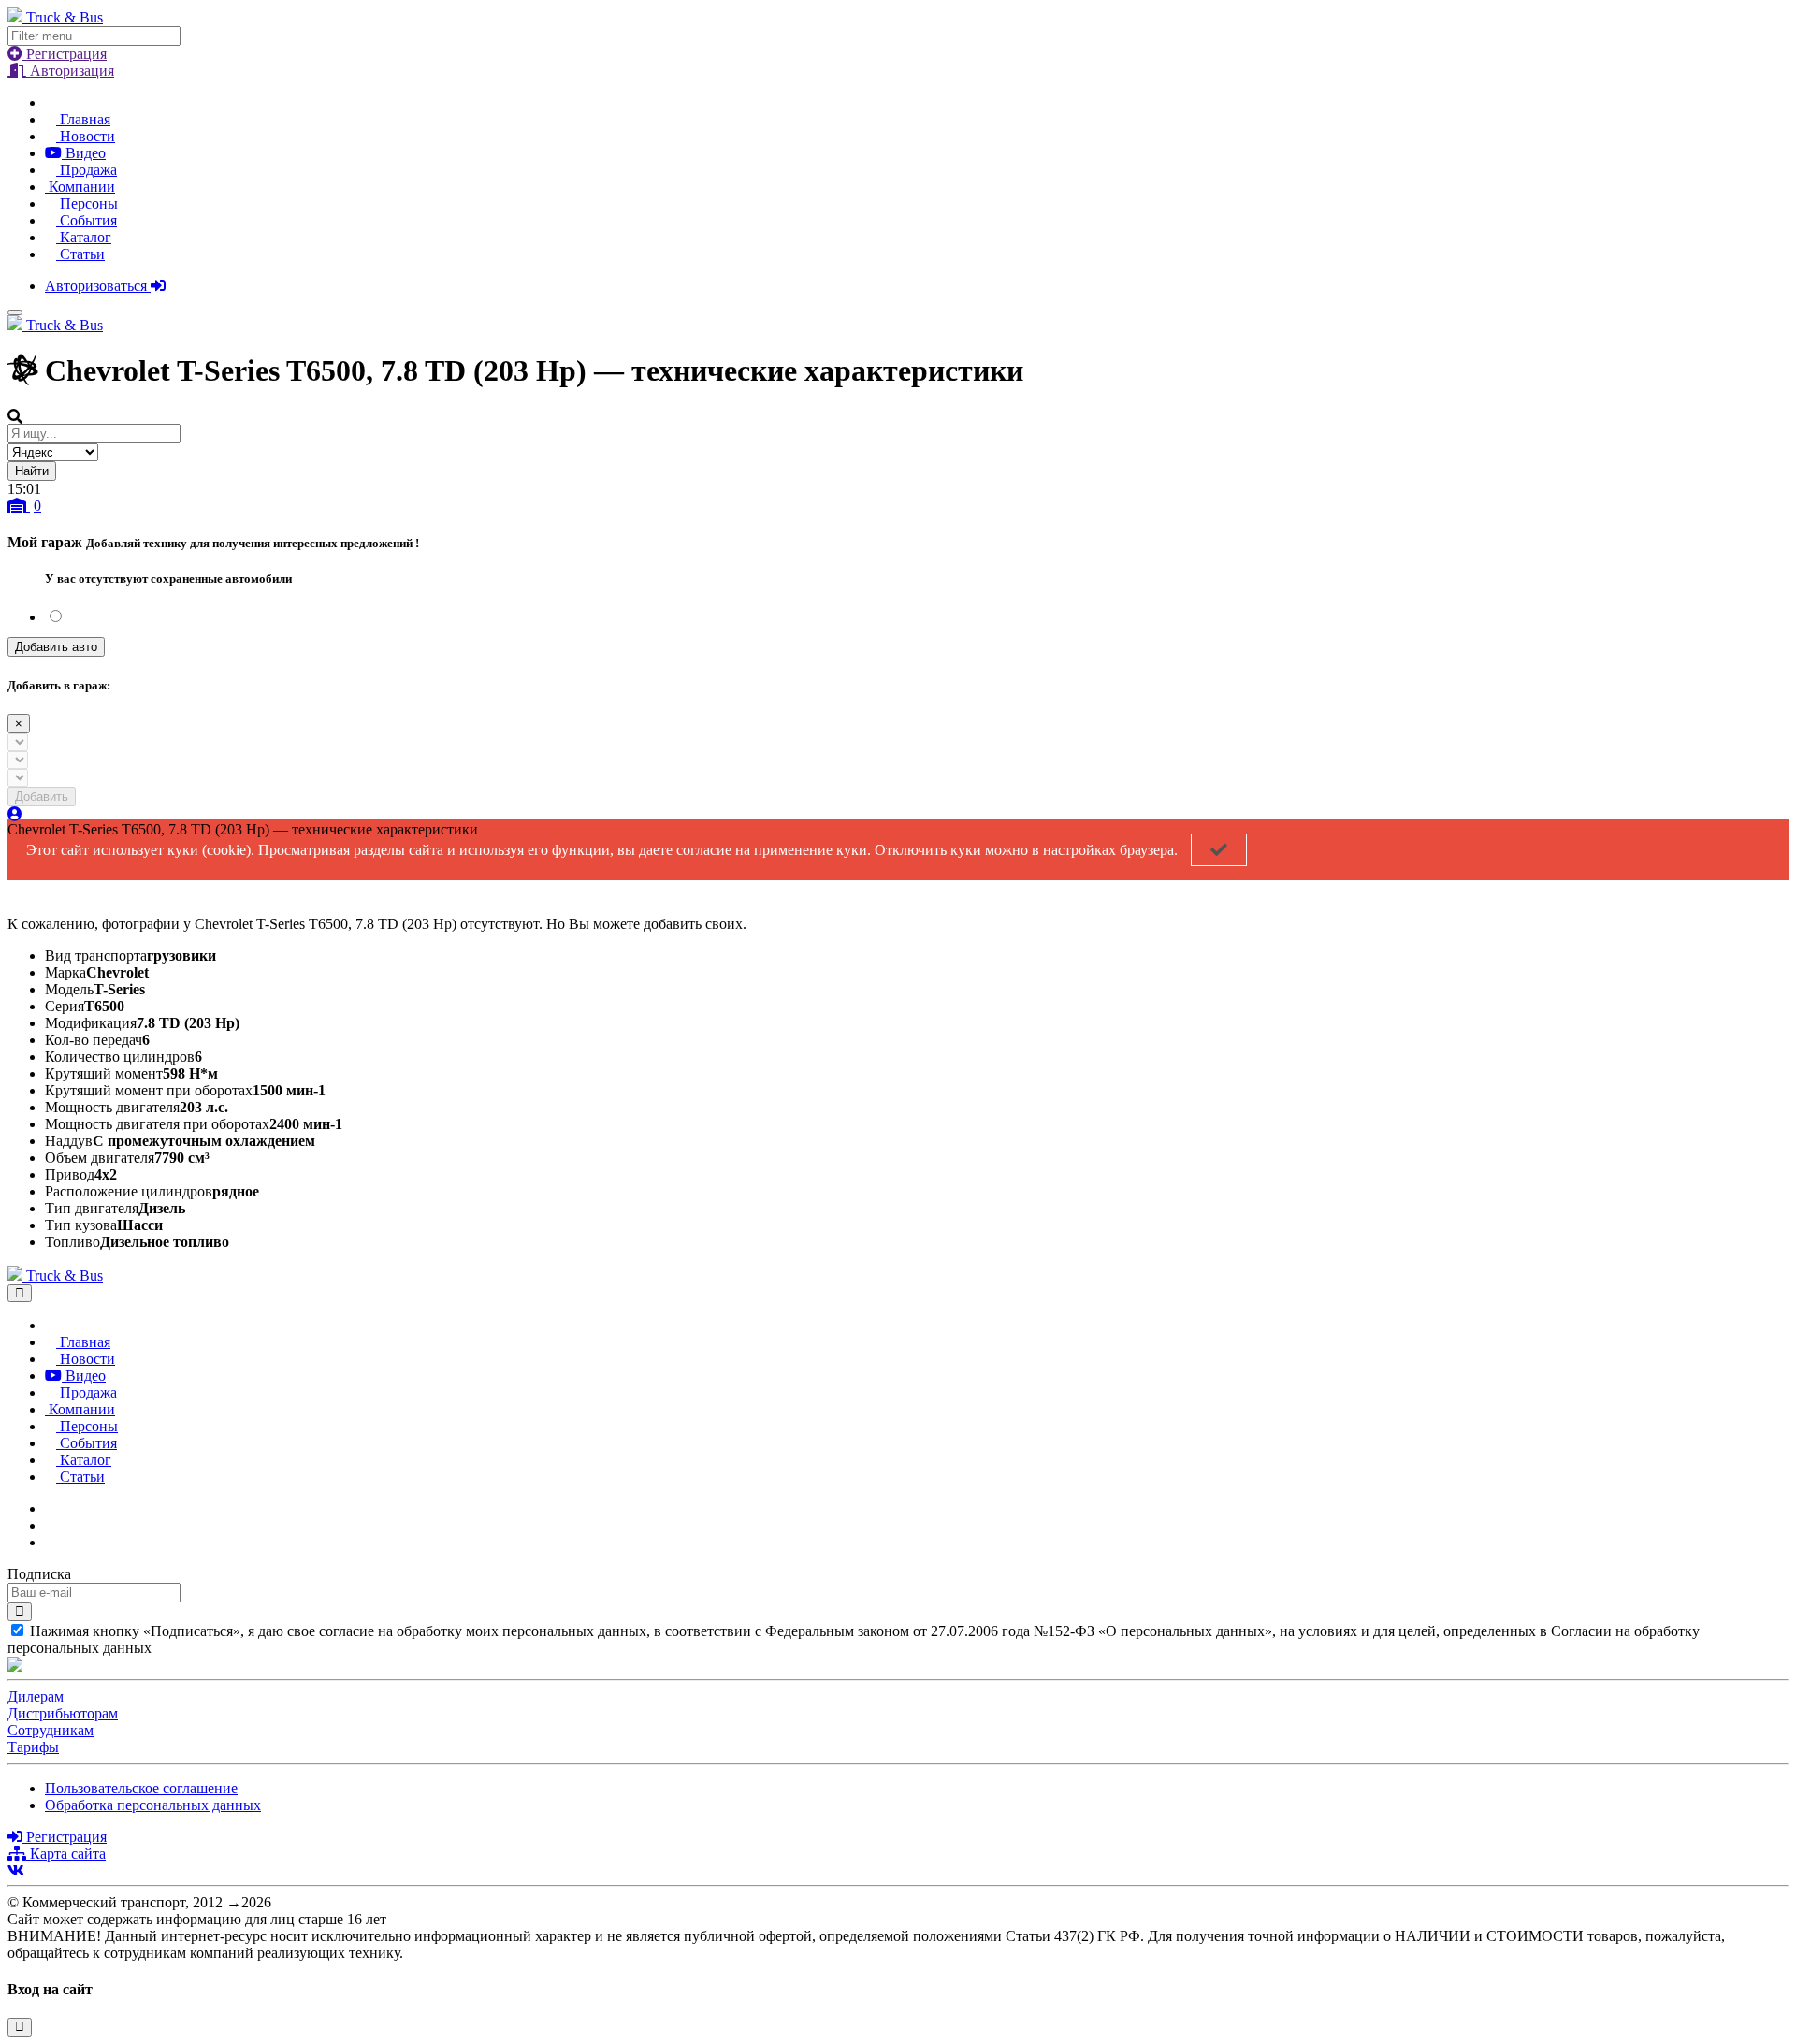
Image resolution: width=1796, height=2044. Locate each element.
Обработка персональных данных (153, 1805)
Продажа (87, 170)
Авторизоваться (98, 286)
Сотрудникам (51, 1730)
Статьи (80, 254)
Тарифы (33, 1747)
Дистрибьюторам (63, 1713)
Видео (84, 153)
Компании (80, 187)
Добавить (42, 797)
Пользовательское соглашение (141, 1788)
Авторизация (70, 71)
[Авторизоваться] (15, 814)
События (87, 220)
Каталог (84, 237)
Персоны (87, 203)
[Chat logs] (51, 1508)
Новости (86, 136)
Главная (83, 119)
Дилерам (36, 1696)
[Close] (20, 1293)
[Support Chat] (51, 1525)
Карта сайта (66, 1854)
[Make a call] (51, 1542)
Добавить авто (56, 647)
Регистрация (65, 54)
